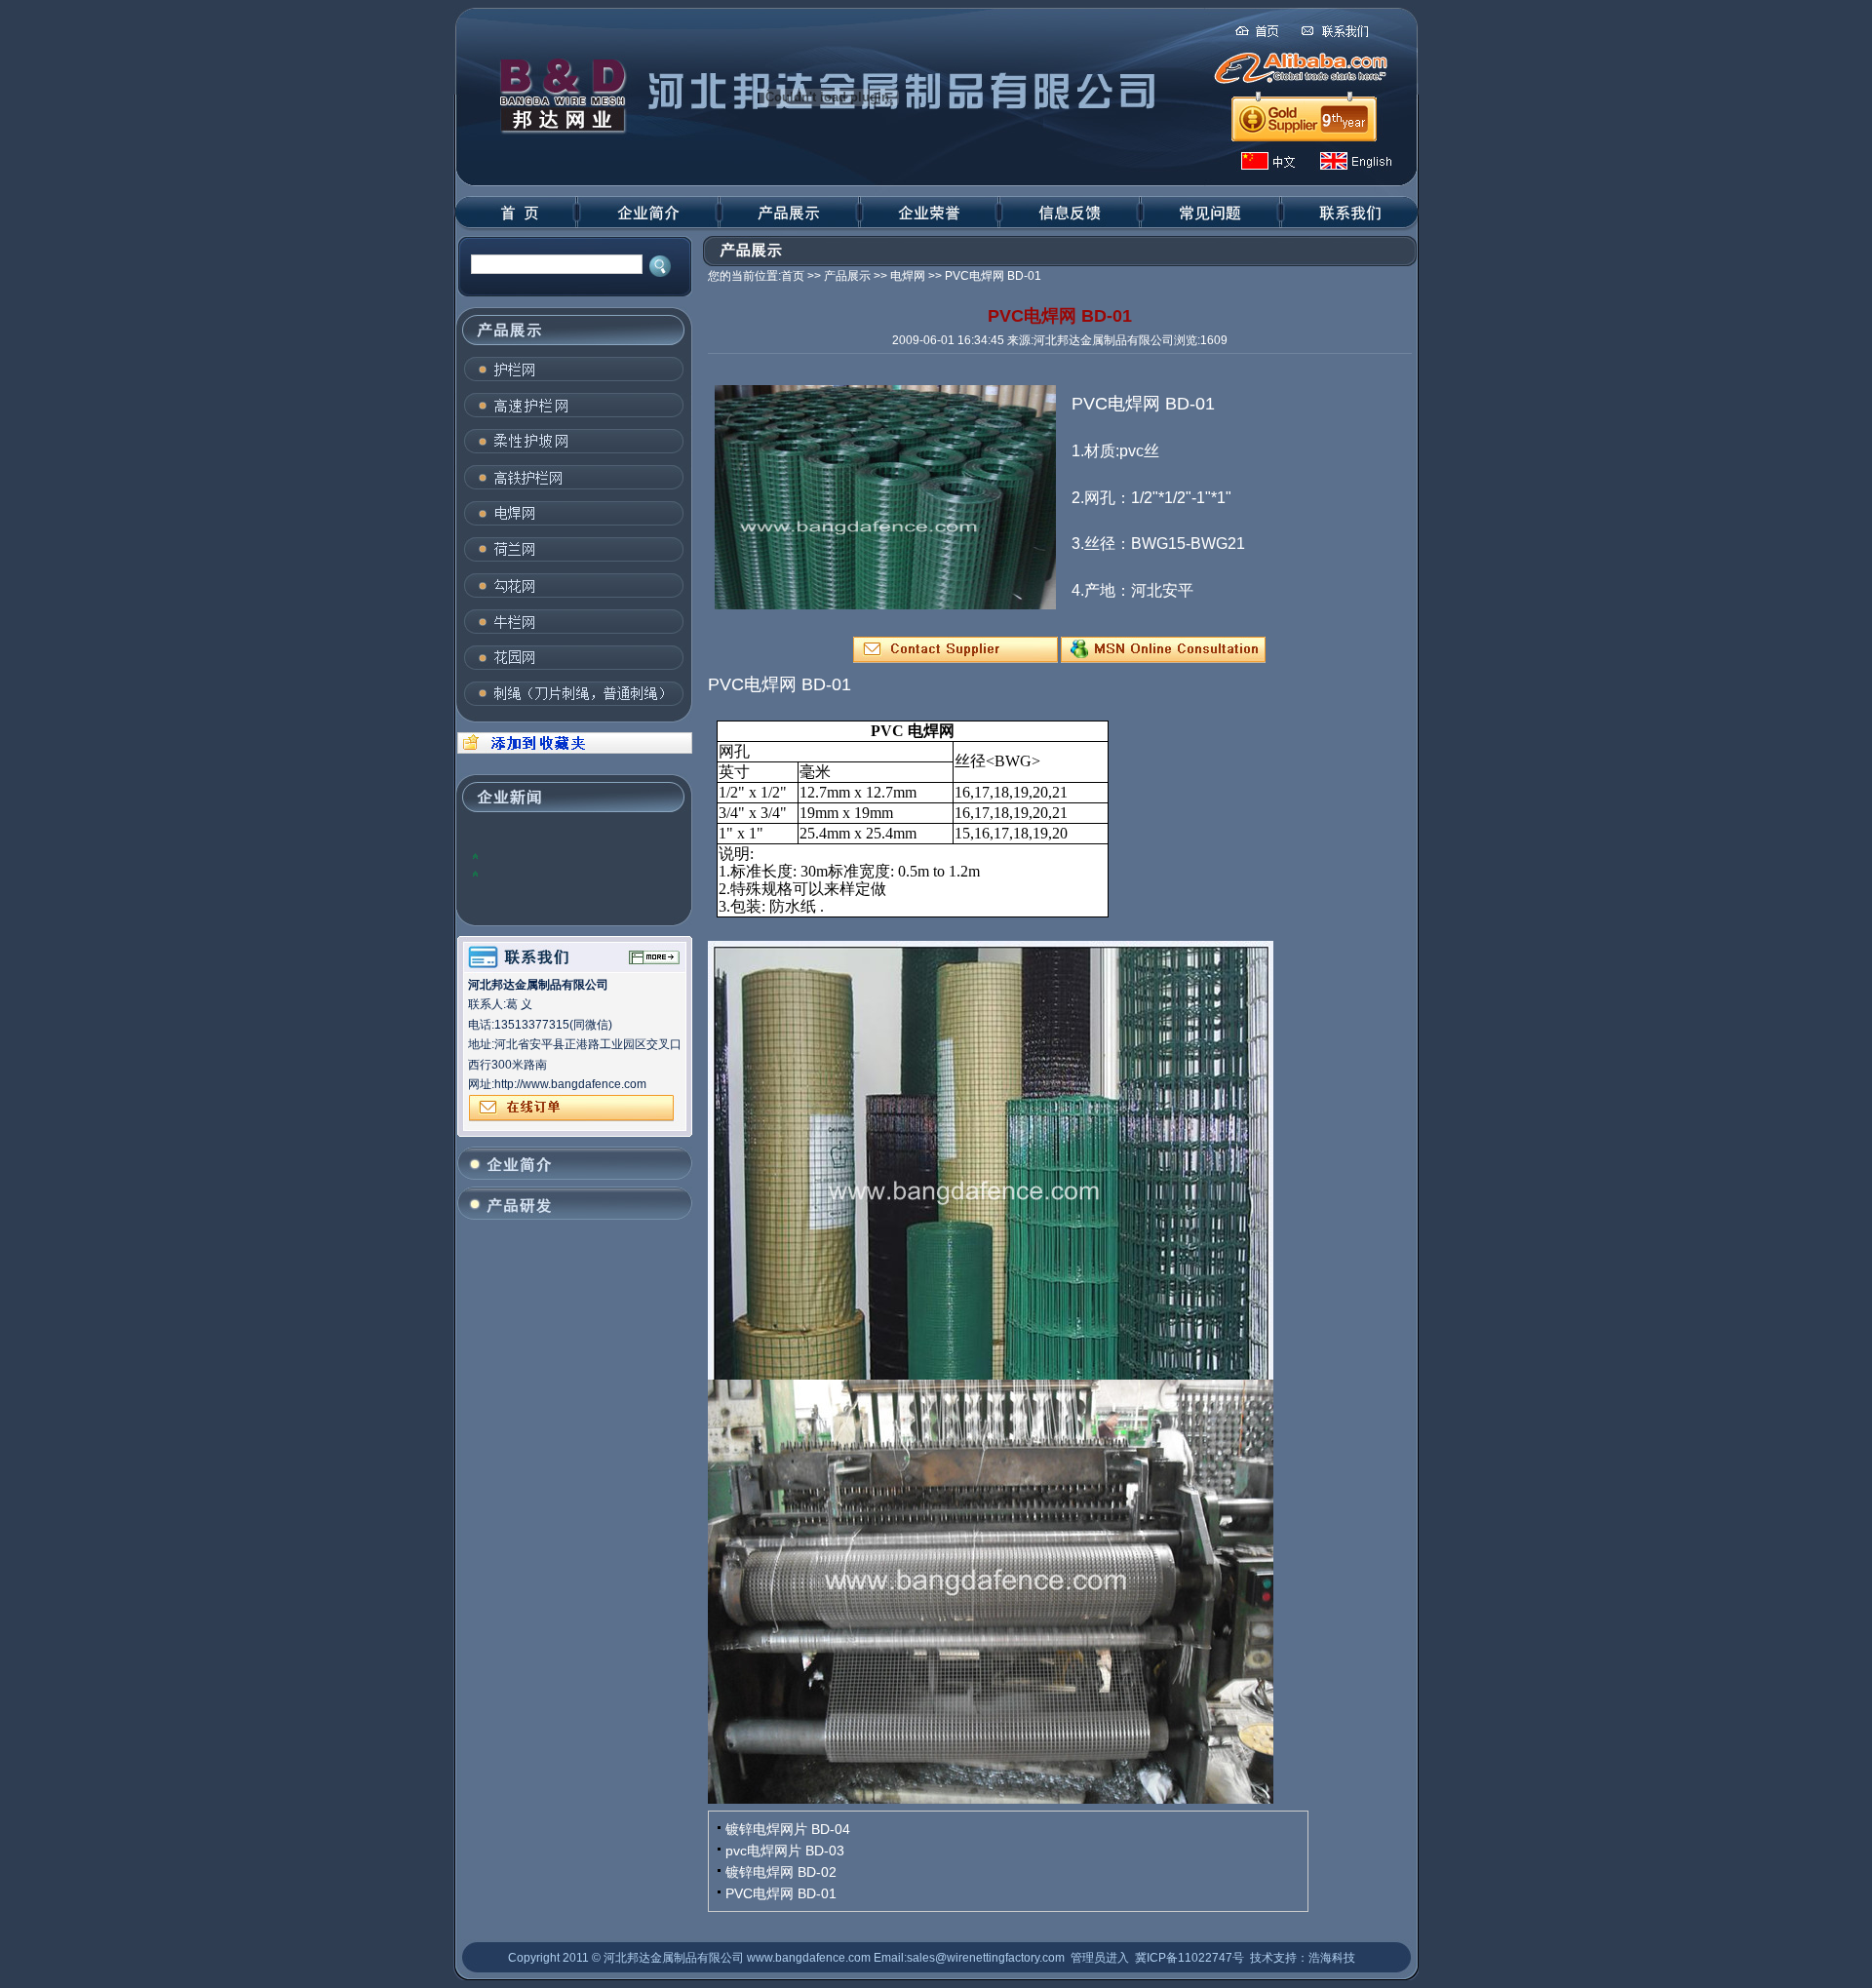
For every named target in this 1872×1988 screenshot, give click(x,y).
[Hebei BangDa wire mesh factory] (573, 750)
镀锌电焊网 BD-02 (781, 1872)
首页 (793, 276)
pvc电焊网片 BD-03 (785, 1851)
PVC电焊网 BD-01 (781, 1893)
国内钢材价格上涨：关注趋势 (559, 873)
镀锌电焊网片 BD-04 (788, 1829)
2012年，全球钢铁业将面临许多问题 (578, 855)
